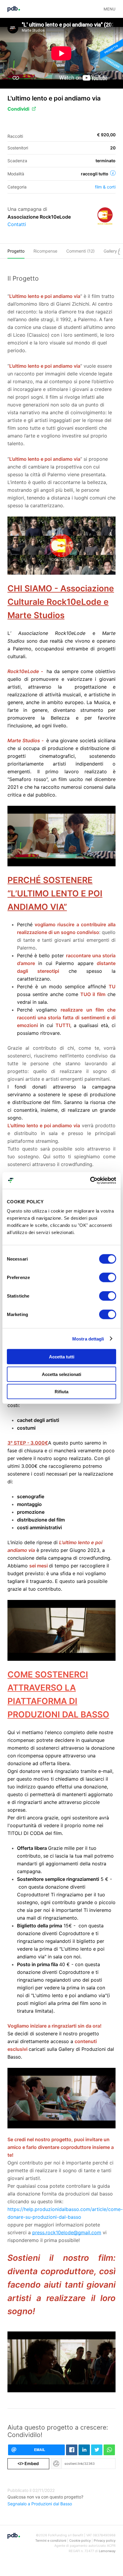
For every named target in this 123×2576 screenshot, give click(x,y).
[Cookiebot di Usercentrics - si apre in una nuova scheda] (90, 1181)
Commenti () (80, 251)
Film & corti (105, 187)
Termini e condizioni (51, 2541)
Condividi (18, 109)
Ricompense (45, 251)
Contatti (17, 224)
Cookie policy (80, 2541)
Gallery (111, 251)
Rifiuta (61, 1392)
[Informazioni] (113, 173)
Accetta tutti (62, 1357)
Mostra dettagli (88, 1339)
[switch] (108, 1278)
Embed (28, 2463)
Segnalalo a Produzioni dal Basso (40, 2504)
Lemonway (107, 2551)
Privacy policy (105, 2541)
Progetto (16, 251)
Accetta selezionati (61, 1374)
